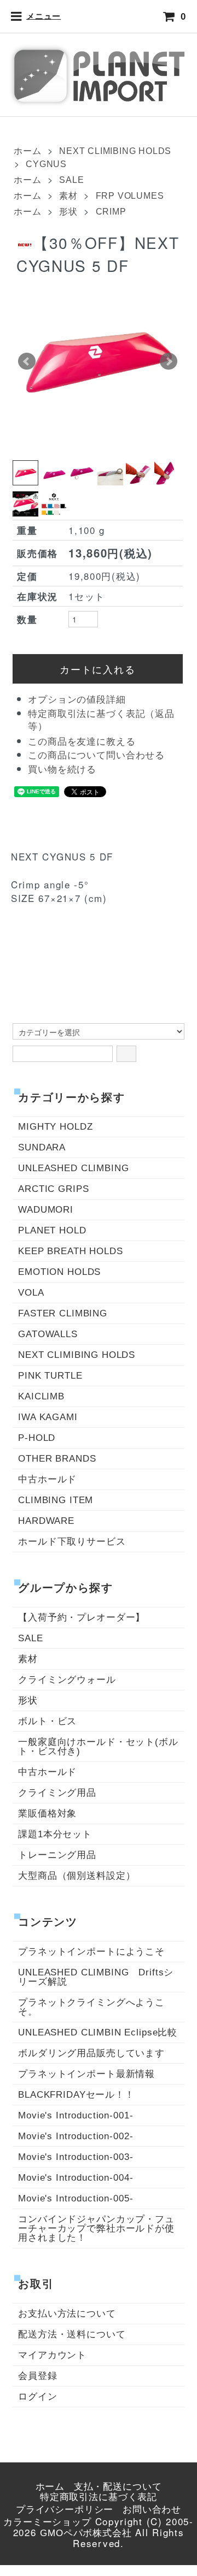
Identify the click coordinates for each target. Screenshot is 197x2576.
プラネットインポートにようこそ (91, 1952)
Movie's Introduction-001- (76, 2115)
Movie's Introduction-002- (76, 2136)
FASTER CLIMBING (63, 1313)
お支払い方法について (67, 2314)
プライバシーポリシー (65, 2510)
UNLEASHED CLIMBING (73, 1168)
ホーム (27, 151)
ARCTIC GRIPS (53, 1189)
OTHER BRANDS (57, 1459)
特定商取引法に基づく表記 (99, 2497)
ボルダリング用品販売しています (91, 2053)
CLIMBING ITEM (56, 1500)
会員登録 (37, 2376)
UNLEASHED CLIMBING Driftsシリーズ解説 (96, 1977)
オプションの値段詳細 (77, 700)
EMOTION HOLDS (59, 1272)
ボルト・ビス (47, 1721)
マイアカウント (52, 2355)
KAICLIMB (41, 1396)
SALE (71, 180)
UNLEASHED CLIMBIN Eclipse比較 (98, 2032)
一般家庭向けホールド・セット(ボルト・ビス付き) (98, 1747)
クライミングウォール (67, 1680)
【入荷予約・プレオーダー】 (82, 1618)
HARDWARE (46, 1521)
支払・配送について (118, 2487)
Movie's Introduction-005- (76, 2198)
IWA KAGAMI (48, 1417)
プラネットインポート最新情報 (86, 2074)
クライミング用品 (57, 1793)
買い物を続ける (62, 770)
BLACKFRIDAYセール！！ (76, 2095)
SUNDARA (42, 1147)
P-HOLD (37, 1438)
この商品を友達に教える (82, 742)
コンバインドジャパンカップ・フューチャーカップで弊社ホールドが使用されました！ (96, 2228)
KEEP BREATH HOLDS (70, 1251)
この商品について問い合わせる (96, 755)
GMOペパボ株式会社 (86, 2533)
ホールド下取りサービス (72, 1542)
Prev (27, 361)
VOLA (31, 1293)
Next (169, 361)
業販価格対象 (47, 1814)
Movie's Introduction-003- (76, 2157)
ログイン (37, 2397)
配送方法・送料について (72, 2334)
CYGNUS (46, 164)
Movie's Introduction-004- (76, 2178)
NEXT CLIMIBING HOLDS (115, 151)
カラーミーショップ (47, 2522)
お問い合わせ (152, 2510)
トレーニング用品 (57, 1855)
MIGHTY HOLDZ (55, 1127)
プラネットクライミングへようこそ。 (91, 2007)
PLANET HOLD (52, 1230)
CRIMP (111, 212)
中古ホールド (47, 1479)
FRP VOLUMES (130, 196)
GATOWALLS (48, 1334)
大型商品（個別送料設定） (77, 1876)
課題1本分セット (55, 1834)
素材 (68, 196)
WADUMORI (46, 1210)
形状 (68, 212)
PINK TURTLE (50, 1376)
